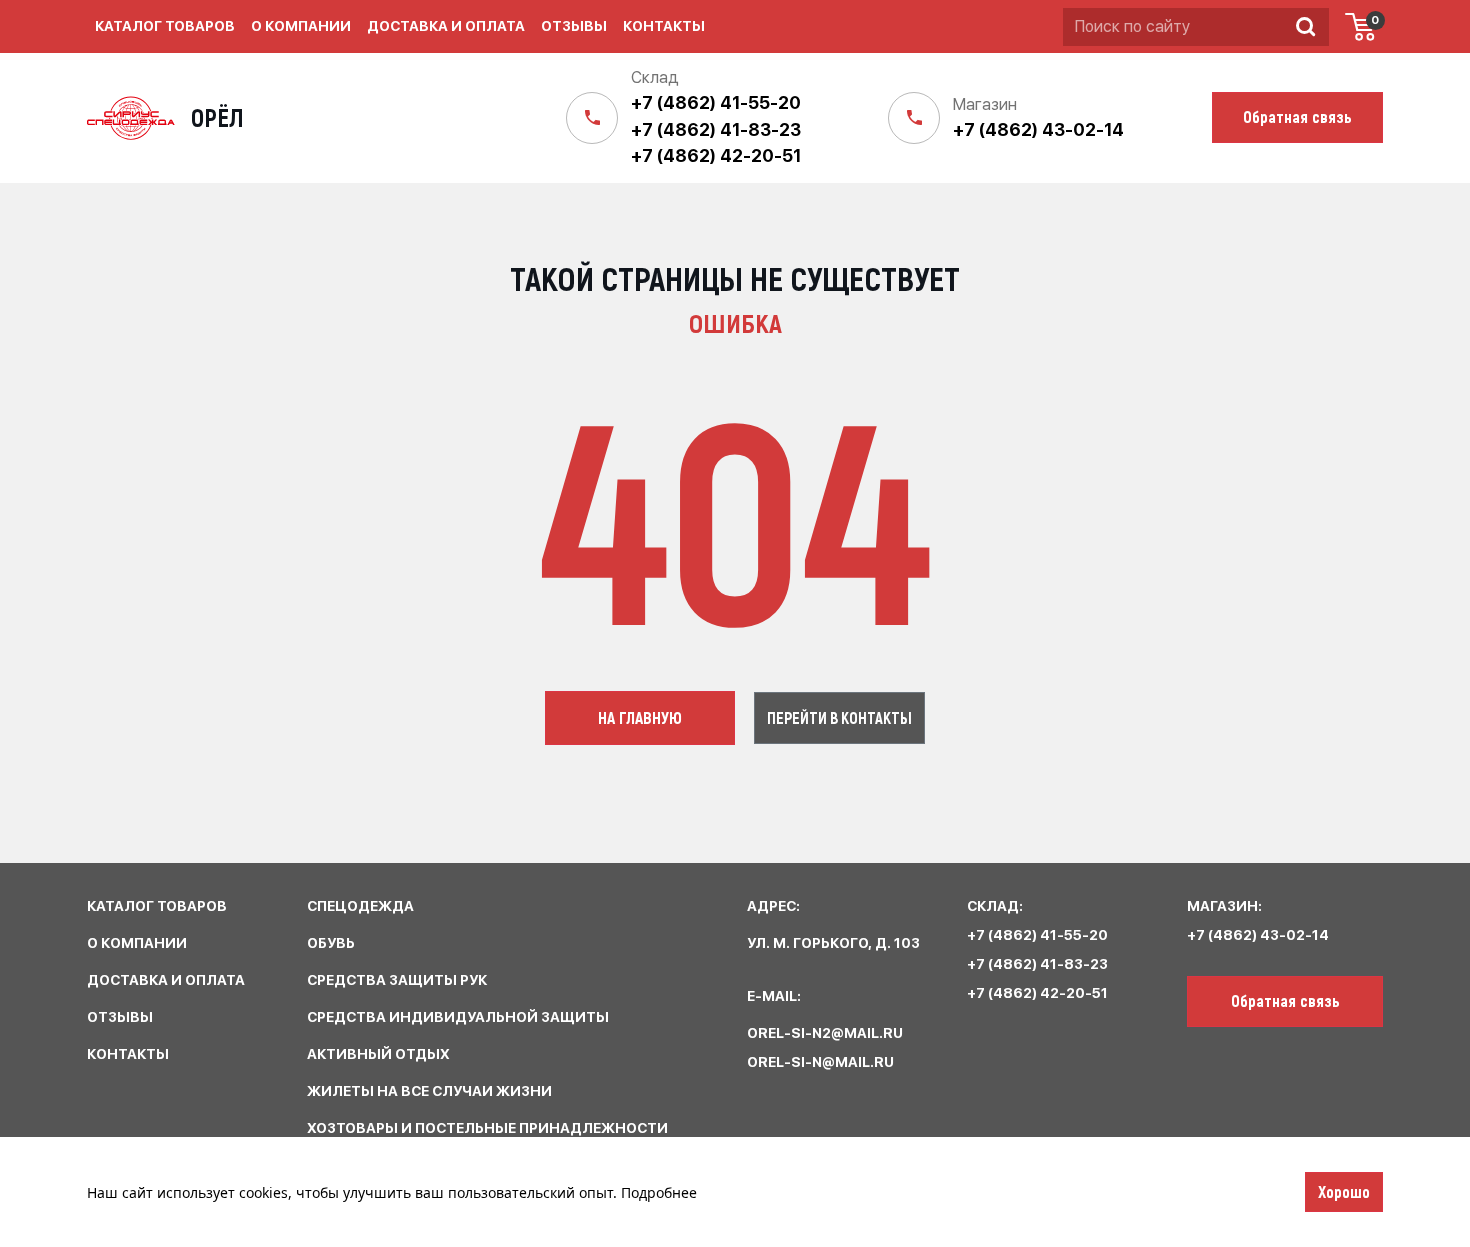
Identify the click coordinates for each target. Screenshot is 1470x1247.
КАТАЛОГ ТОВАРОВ (157, 906)
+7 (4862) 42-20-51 (716, 155)
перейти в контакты (839, 717)
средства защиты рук (397, 980)
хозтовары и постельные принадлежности (487, 1128)
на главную (640, 717)
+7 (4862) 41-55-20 (716, 102)
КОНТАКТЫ (128, 1054)
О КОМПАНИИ (137, 943)
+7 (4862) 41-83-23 (716, 129)
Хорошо (1344, 1191)
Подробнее (659, 1192)
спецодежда (360, 906)
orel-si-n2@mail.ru (825, 1033)
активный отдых (378, 1054)
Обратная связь (1285, 1000)
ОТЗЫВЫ (120, 1017)
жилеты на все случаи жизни (429, 1091)
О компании (301, 26)
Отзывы (574, 26)
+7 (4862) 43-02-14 (1038, 129)
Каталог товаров (165, 26)
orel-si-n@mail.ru (820, 1062)
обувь (331, 943)
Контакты (664, 26)
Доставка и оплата (446, 26)
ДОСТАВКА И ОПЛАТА (166, 980)
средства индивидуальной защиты (458, 1017)
